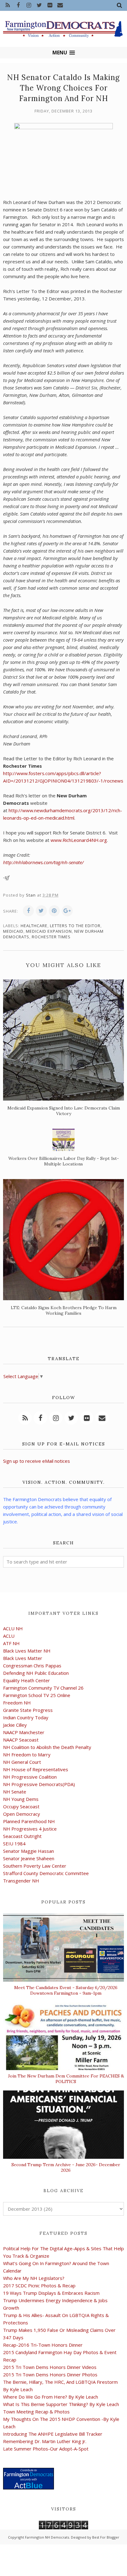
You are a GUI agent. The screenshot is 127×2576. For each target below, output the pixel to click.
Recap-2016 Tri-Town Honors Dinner (43, 2345)
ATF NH (11, 1643)
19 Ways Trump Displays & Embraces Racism (51, 2293)
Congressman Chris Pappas (32, 1666)
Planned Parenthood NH (29, 1821)
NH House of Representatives (36, 1769)
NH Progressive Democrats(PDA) (39, 1784)
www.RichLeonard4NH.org (79, 840)
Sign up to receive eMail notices (37, 1461)
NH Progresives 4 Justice (30, 1829)
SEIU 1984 (14, 1844)
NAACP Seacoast (21, 1740)
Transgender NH (21, 1881)
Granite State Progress (28, 1710)
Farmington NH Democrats (47, 2537)
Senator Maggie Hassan (29, 1851)
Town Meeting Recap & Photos (36, 2412)
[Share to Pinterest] (54, 911)
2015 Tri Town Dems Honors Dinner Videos (50, 2367)
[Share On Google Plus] (67, 911)
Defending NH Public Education (36, 1673)
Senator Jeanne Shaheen (29, 1858)
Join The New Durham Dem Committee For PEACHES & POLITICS (66, 2079)
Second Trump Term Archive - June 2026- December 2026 (66, 2167)
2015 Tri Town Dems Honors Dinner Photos (50, 2374)
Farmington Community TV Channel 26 (43, 1688)
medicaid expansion (49, 931)
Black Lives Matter (23, 1658)
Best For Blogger (106, 2537)
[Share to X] (41, 911)
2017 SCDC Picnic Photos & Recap (39, 2285)
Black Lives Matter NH (27, 1651)
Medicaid (13, 931)
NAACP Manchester (24, 1732)
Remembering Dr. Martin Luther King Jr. (45, 2441)
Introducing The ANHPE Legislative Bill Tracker (53, 2434)
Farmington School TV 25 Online (37, 1695)
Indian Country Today (26, 1717)
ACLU (9, 1636)
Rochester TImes (51, 937)
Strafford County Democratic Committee (46, 1873)
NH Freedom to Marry (27, 1755)
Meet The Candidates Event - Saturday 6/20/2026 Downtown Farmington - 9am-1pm (66, 1990)
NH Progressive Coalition (30, 1777)
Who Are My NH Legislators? (34, 2278)
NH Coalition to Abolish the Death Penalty (47, 1747)
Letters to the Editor (75, 926)
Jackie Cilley (15, 1725)
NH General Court (22, 1762)
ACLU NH (13, 1628)
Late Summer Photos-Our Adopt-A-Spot (46, 2449)
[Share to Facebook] (28, 911)
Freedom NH (17, 1703)
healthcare (34, 926)
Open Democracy (22, 1814)
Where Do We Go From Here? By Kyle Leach (51, 2397)
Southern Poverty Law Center (35, 1866)
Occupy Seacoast (21, 1806)
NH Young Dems (21, 1799)
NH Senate (15, 1792)
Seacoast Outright (22, 1836)
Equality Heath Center (27, 1680)
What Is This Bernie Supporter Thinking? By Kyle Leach (61, 2404)
